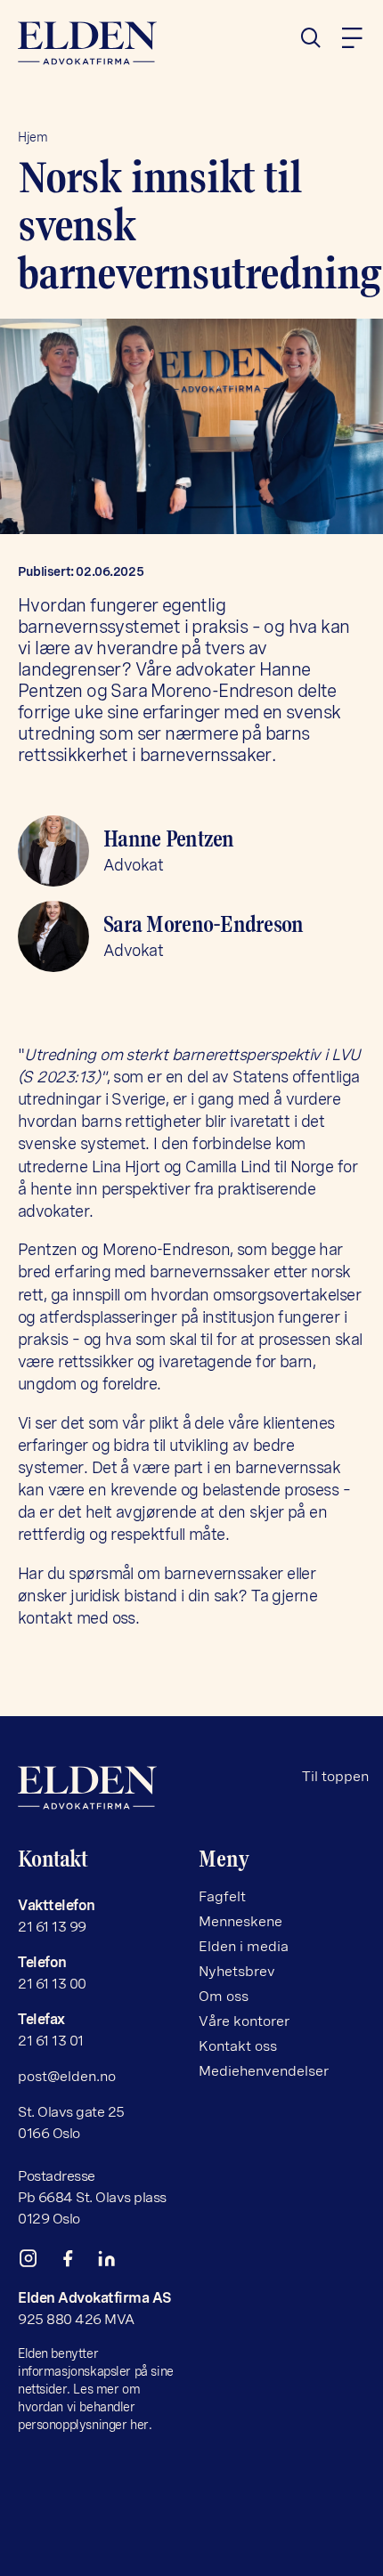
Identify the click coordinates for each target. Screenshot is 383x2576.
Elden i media (244, 1946)
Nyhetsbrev (237, 1971)
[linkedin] (114, 2262)
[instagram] (36, 2262)
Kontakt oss (238, 2046)
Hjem (33, 137)
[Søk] (318, 38)
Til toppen (335, 1776)
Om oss (224, 1996)
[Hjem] (101, 43)
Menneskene (240, 1921)
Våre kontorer (244, 2021)
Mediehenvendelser (264, 2071)
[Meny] (352, 38)
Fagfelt (222, 1896)
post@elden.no (67, 2076)
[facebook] (75, 2262)
